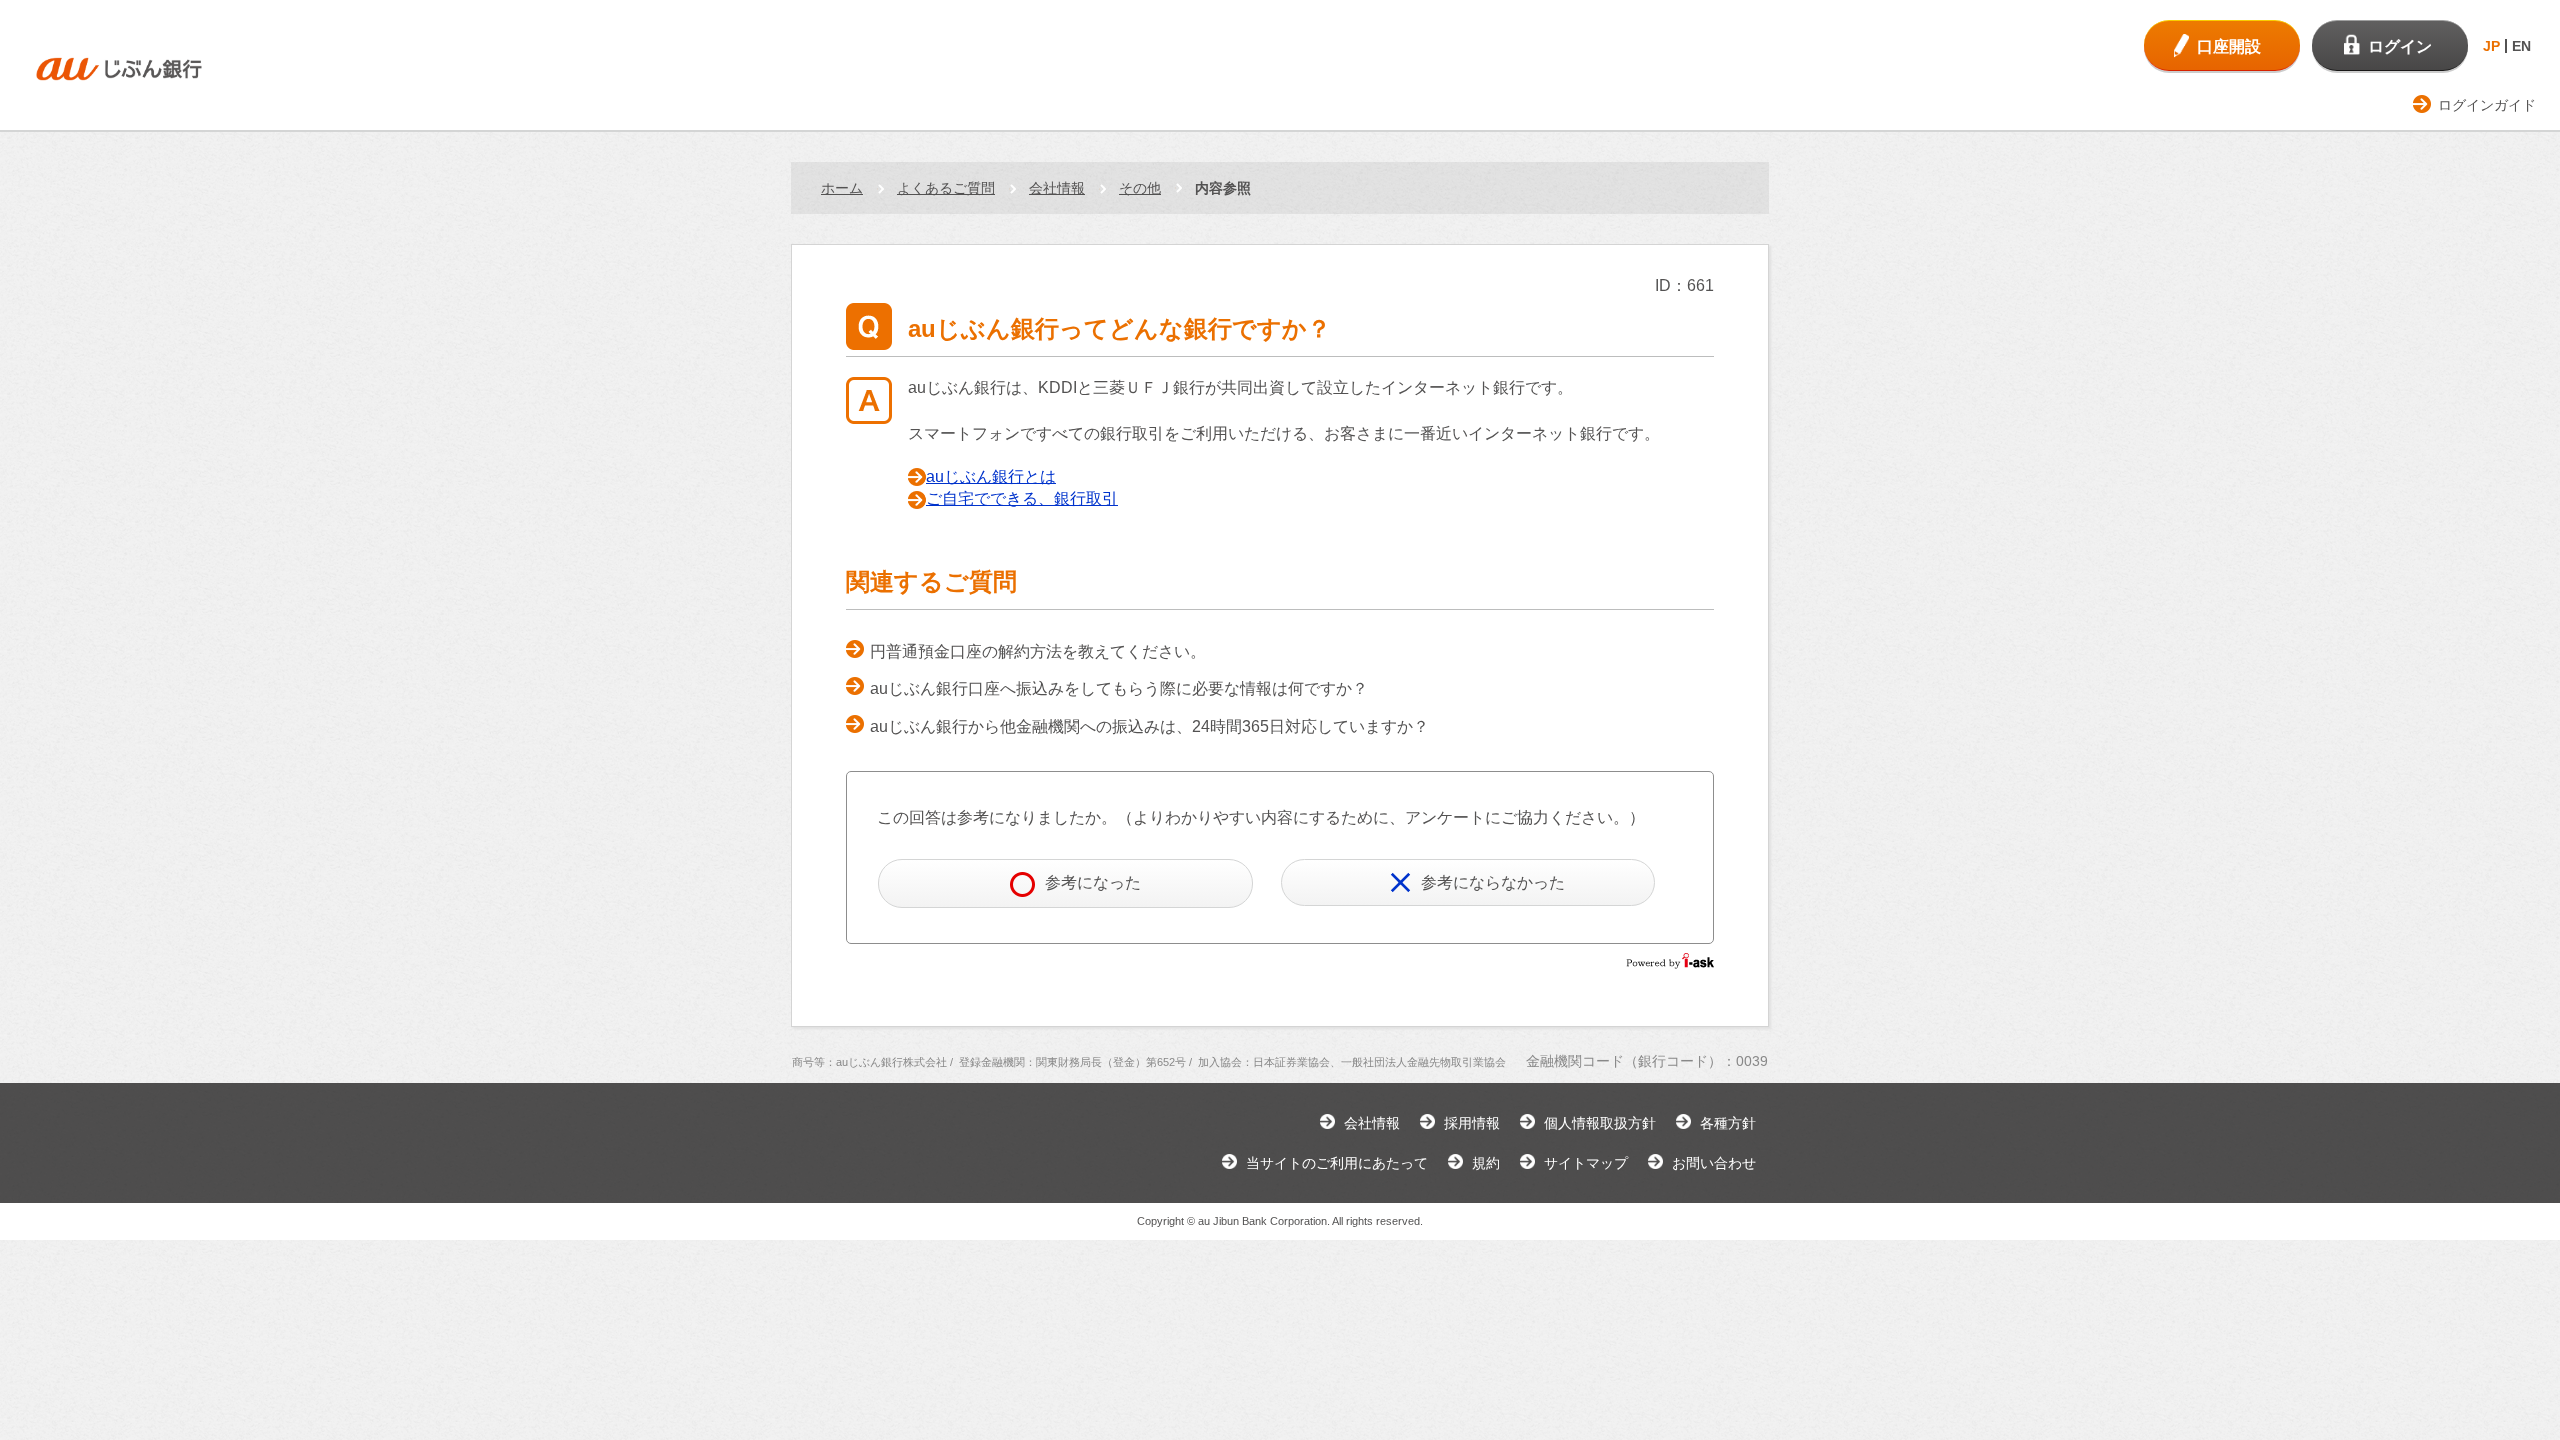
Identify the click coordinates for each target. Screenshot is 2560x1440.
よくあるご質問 (946, 188)
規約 (1486, 1163)
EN (2521, 46)
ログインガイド (2487, 105)
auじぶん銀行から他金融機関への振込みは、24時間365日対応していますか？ (1149, 726)
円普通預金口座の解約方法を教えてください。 (1038, 651)
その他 (1140, 188)
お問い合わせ (1714, 1163)
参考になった (1093, 882)
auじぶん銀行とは (991, 476)
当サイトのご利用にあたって (1337, 1163)
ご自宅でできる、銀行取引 (1022, 498)
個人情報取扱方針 (1600, 1123)
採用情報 (1472, 1123)
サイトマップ (1586, 1163)
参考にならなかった (1493, 882)
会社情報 (1057, 188)
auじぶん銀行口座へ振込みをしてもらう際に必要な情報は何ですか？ (1119, 688)
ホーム (842, 188)
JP (2491, 46)
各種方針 (1728, 1123)
